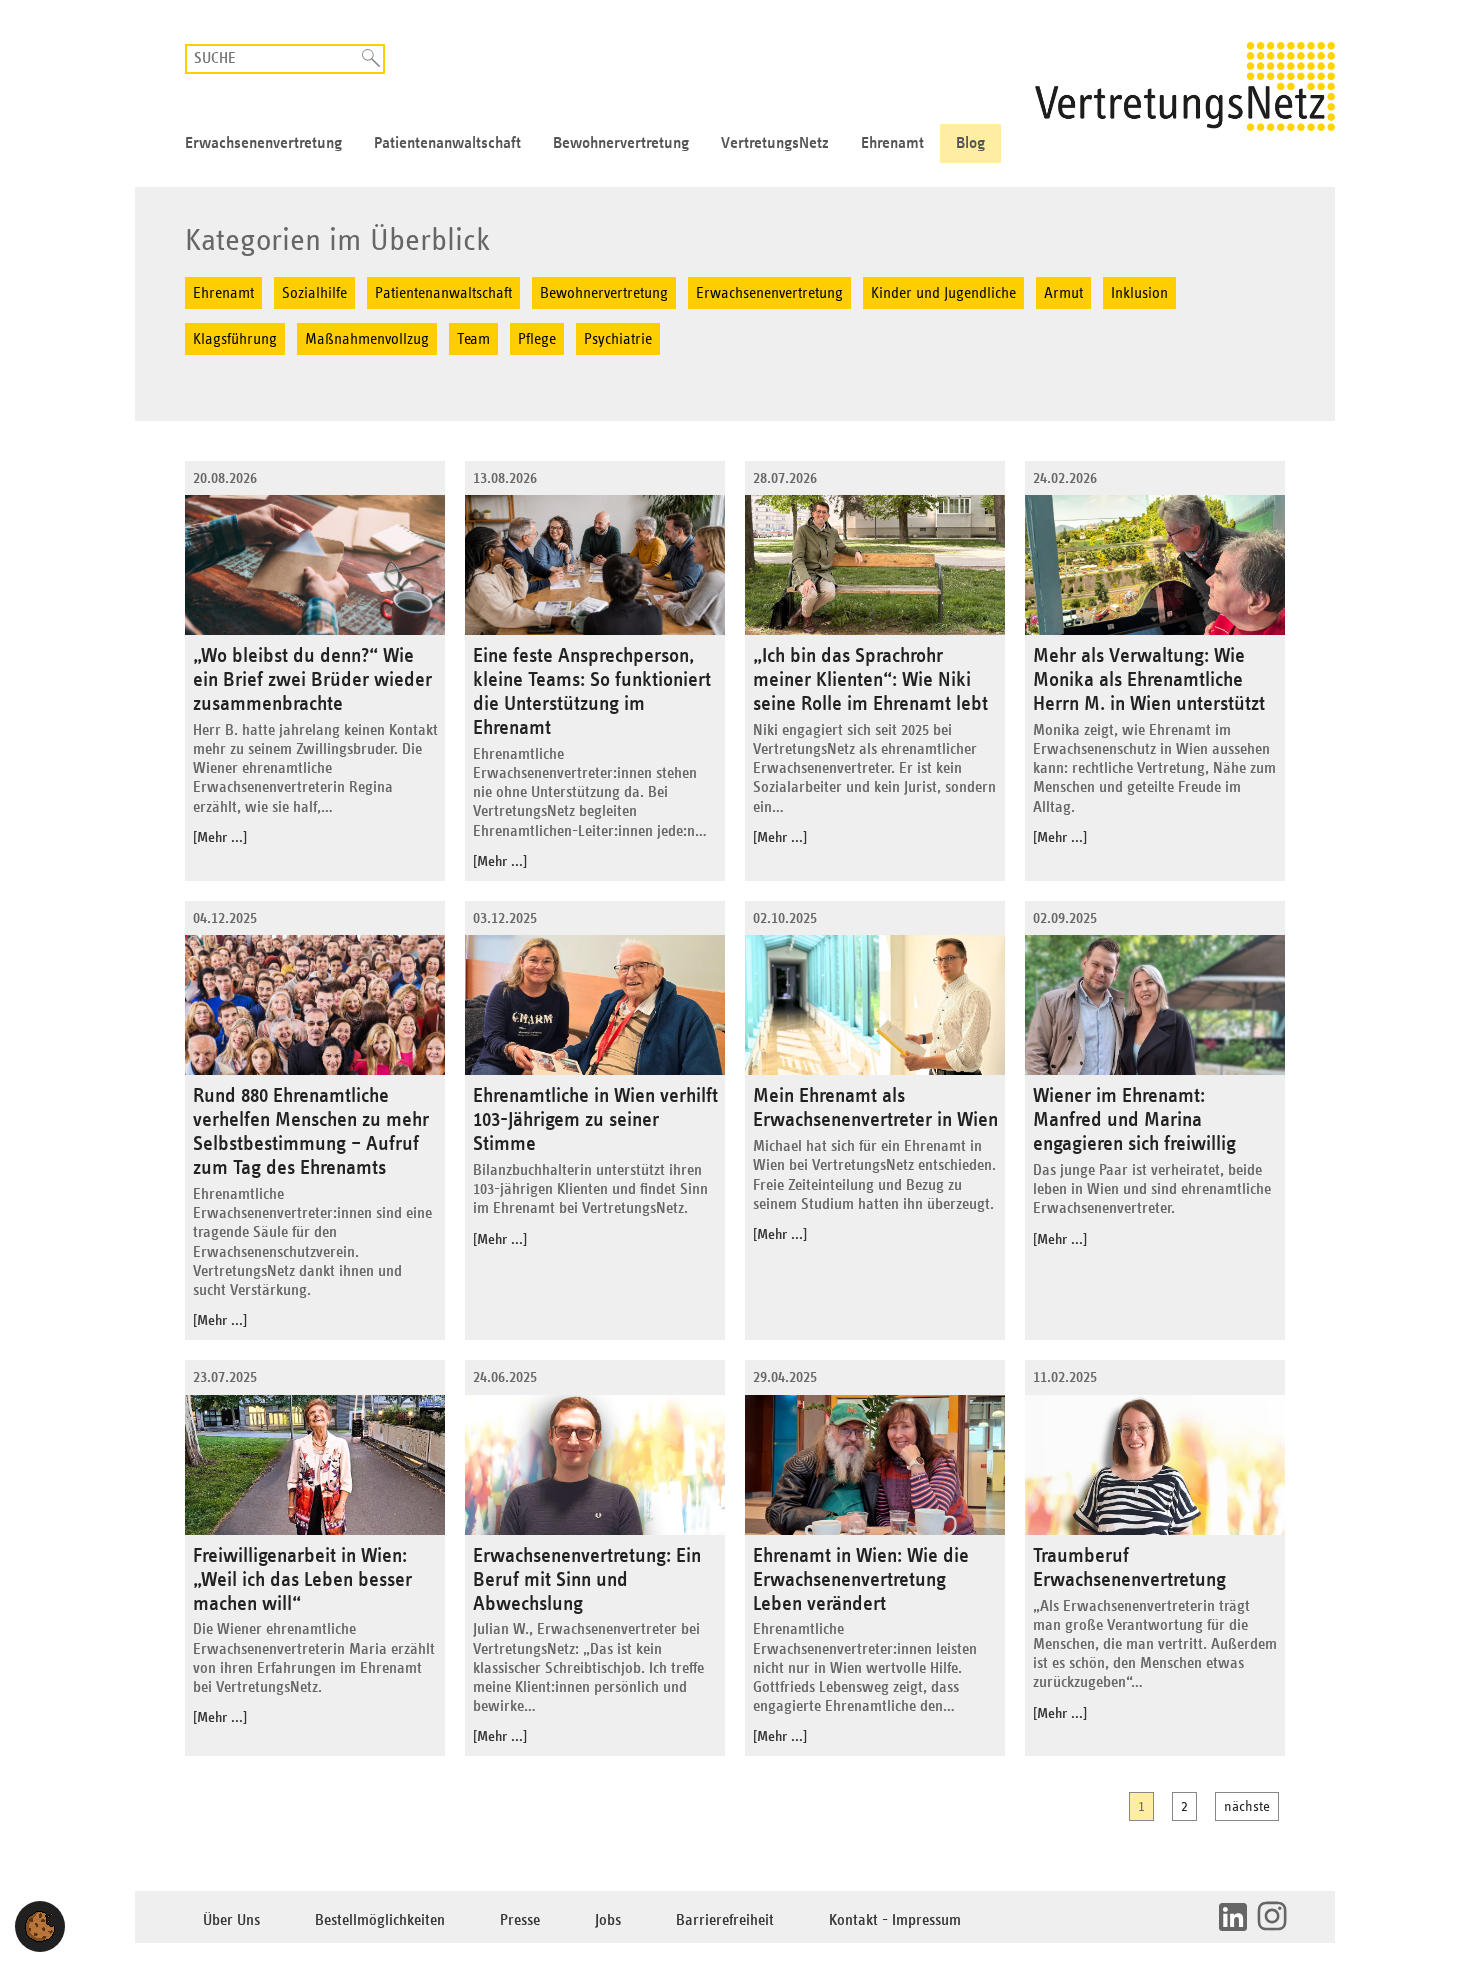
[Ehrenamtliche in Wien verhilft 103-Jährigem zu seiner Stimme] (595, 1005)
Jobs (608, 1920)
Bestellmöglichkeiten (380, 1920)
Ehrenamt (892, 143)
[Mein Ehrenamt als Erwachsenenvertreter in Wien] (875, 1005)
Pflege (537, 339)
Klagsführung (235, 339)
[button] (40, 1926)
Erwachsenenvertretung (263, 143)
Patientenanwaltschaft (447, 143)
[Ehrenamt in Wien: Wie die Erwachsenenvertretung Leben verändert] (875, 1465)
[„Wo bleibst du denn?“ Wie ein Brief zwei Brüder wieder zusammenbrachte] (315, 565)
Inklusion (1139, 293)
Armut (1063, 293)
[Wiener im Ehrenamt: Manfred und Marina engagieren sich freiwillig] (1155, 1005)
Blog (970, 143)
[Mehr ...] (220, 837)
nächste (1247, 1806)
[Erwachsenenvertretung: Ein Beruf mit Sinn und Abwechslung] (595, 1465)
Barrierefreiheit (725, 1920)
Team (473, 339)
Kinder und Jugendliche (943, 293)
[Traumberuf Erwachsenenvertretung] (1155, 1465)
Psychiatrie (618, 339)
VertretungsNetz (775, 143)
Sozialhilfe (314, 293)
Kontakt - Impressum (895, 1920)
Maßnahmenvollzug (367, 339)
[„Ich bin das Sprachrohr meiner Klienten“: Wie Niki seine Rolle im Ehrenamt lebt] (875, 565)
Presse (520, 1920)
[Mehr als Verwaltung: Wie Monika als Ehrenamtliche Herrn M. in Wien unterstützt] (1155, 565)
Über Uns (231, 1920)
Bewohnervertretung (621, 143)
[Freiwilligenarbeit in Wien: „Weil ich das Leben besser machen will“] (315, 1465)
